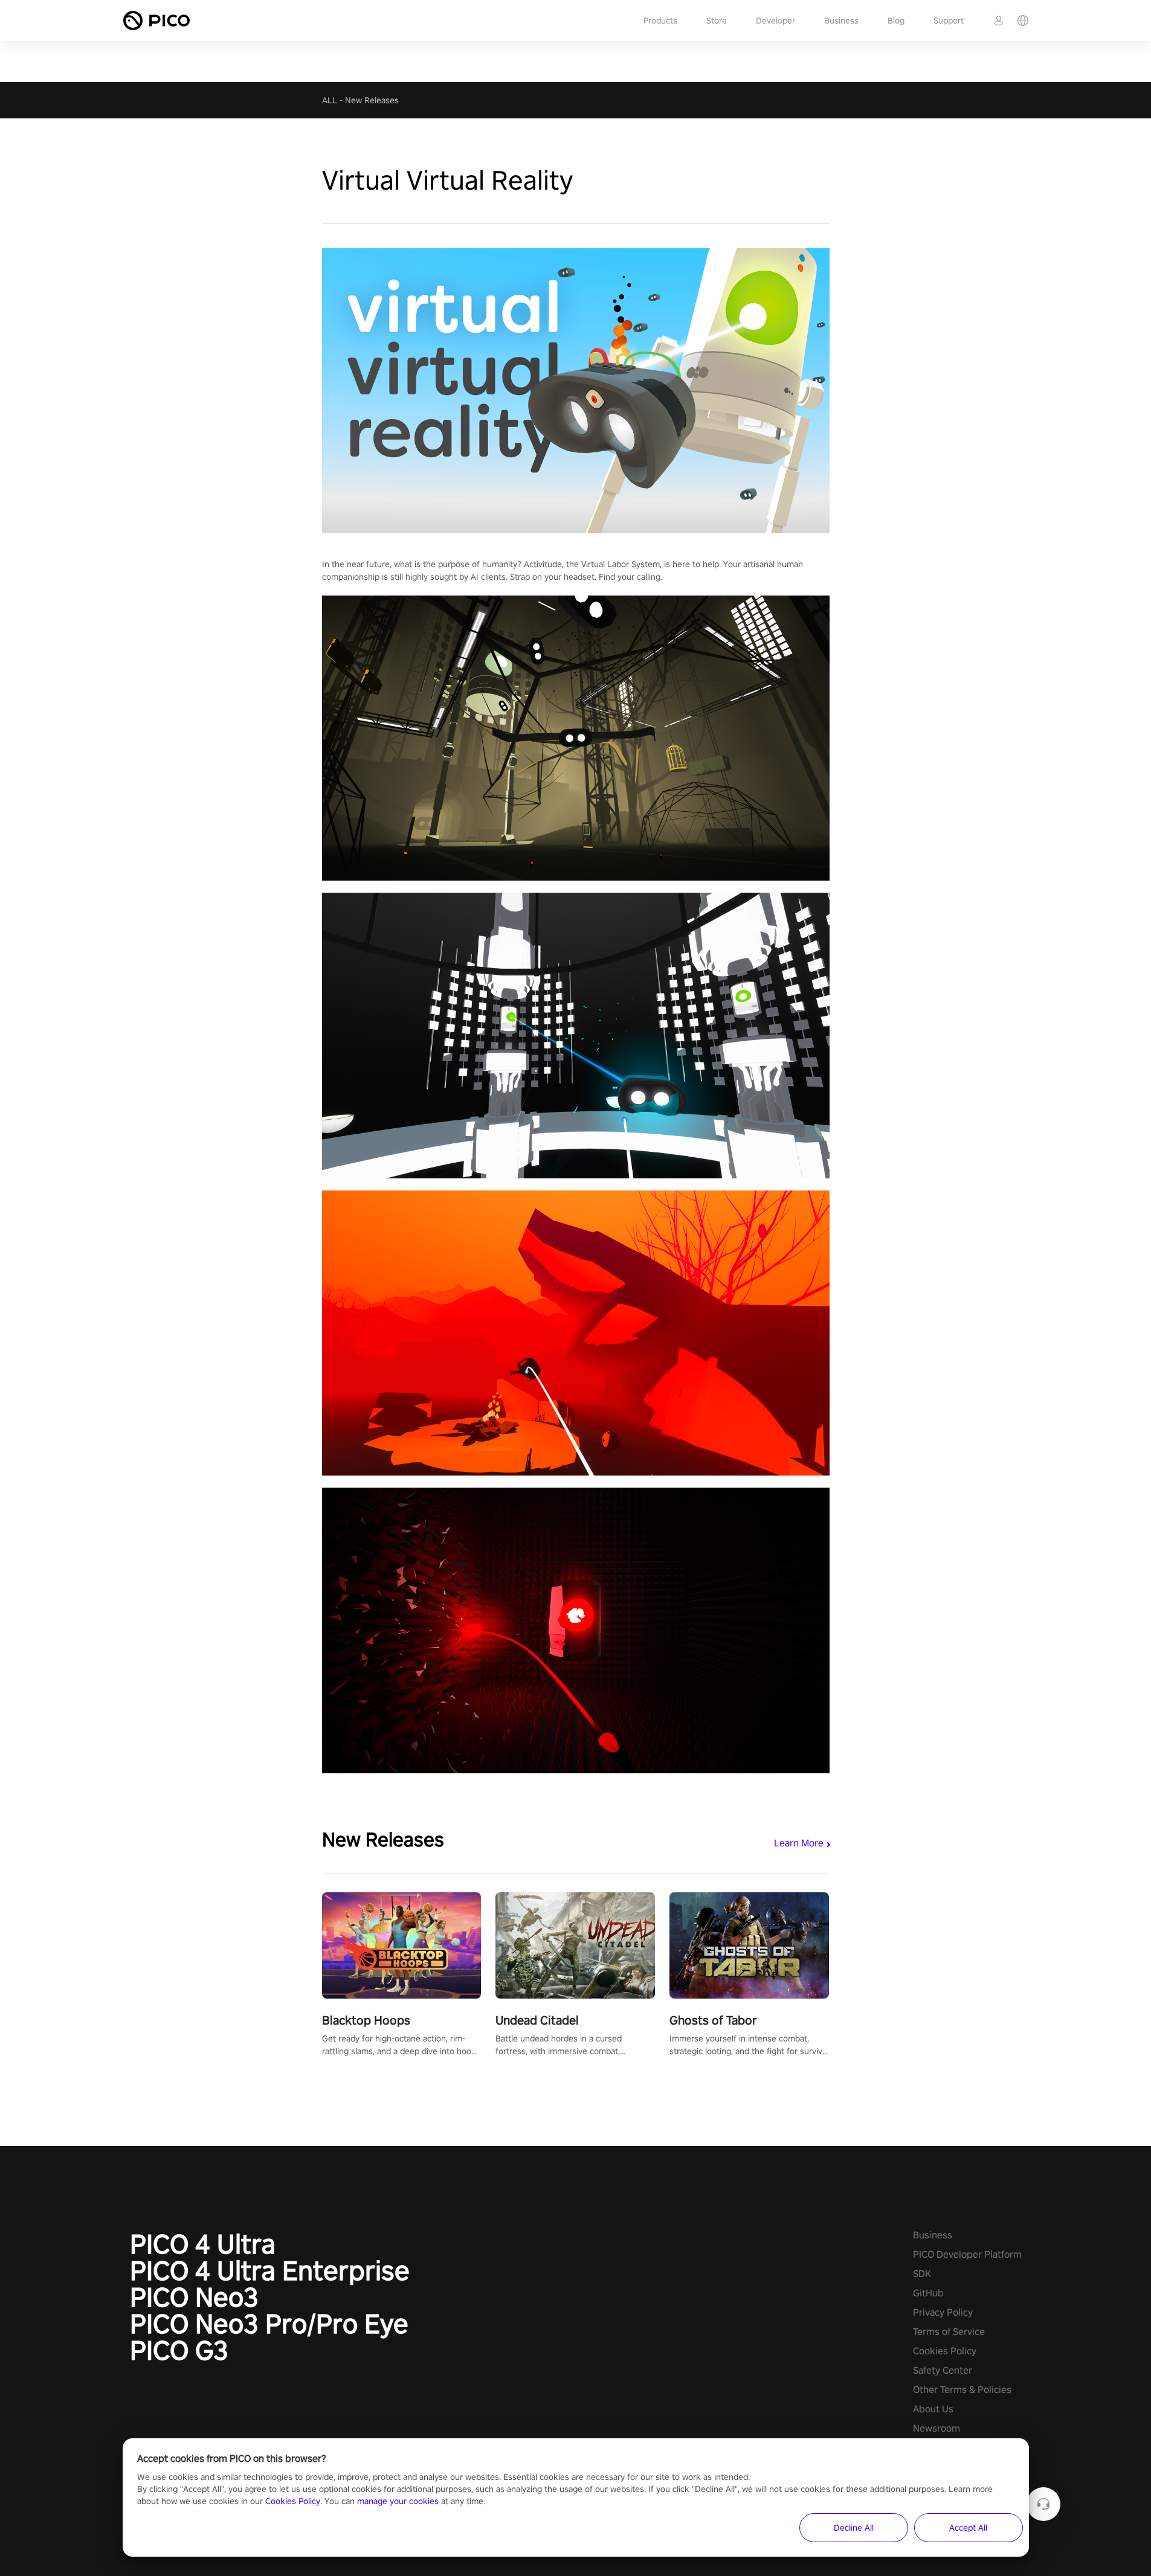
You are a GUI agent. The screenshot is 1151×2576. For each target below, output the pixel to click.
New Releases (372, 100)
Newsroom (937, 2428)
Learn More (799, 1843)
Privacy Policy (943, 2312)
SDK (922, 2274)
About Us (933, 2409)
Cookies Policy (945, 2351)
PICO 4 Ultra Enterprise (270, 2270)
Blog (896, 21)
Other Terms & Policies (962, 2390)
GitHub (928, 2293)
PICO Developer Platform (967, 2254)
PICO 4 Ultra (203, 2244)
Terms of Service (949, 2332)
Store (717, 21)
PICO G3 (179, 2350)
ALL (330, 100)
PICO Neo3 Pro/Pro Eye (269, 2324)
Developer (775, 21)
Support (949, 21)
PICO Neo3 (194, 2297)
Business (841, 21)
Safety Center (943, 2370)
